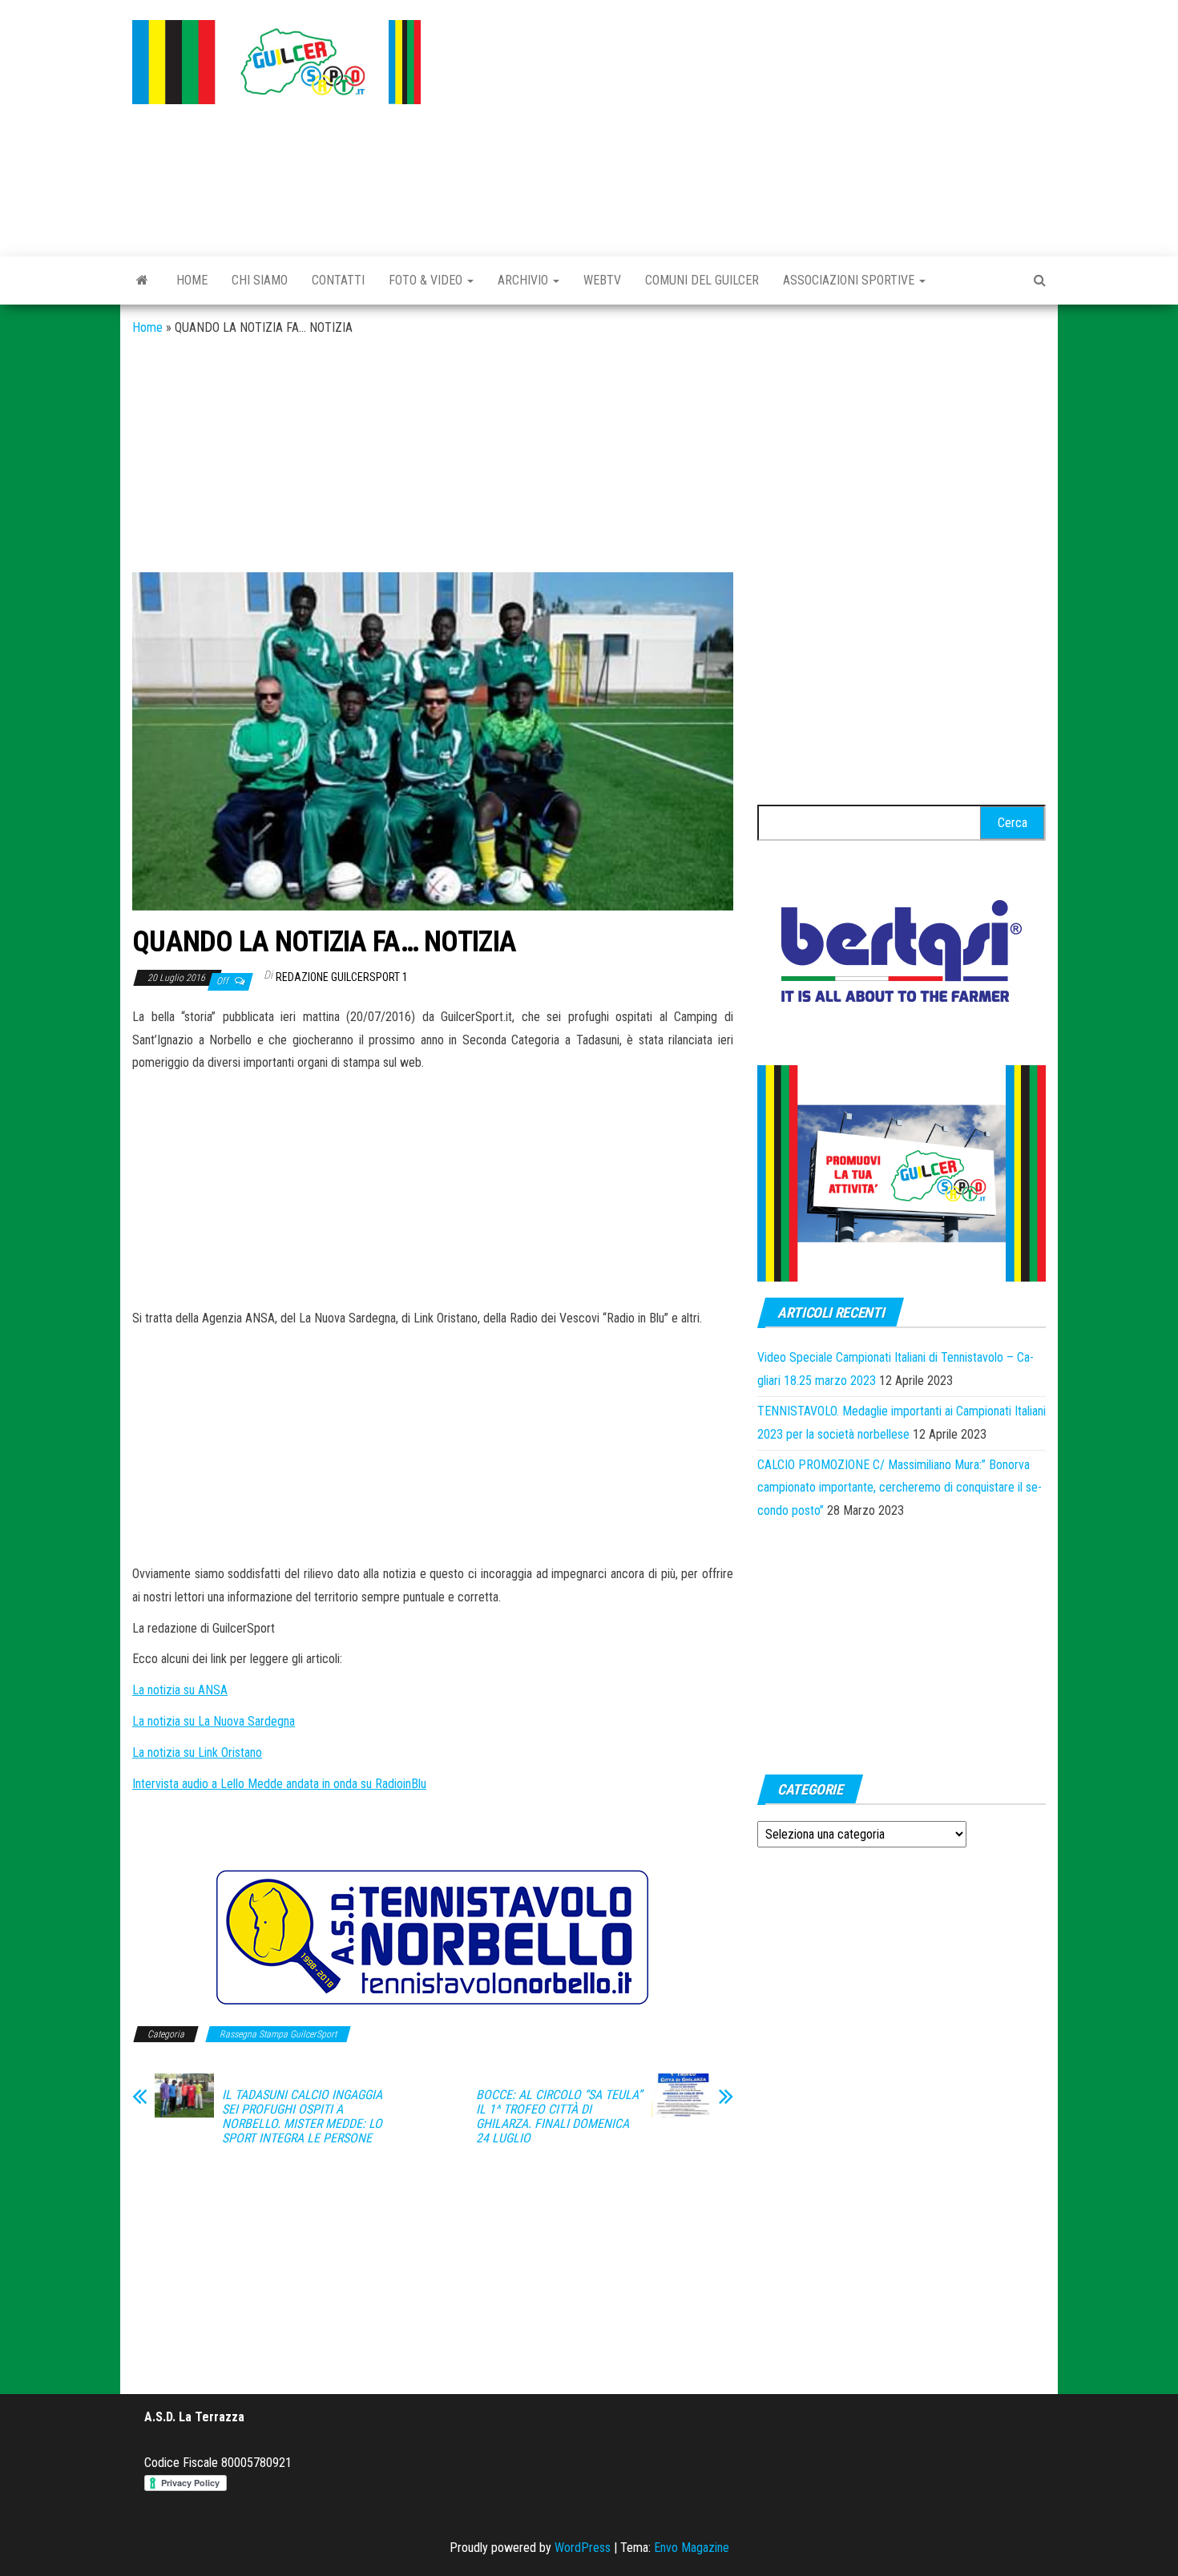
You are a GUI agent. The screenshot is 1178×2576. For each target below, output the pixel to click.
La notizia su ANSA (180, 1690)
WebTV (602, 280)
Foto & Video (427, 280)
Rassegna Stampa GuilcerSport (278, 2034)
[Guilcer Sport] (142, 281)
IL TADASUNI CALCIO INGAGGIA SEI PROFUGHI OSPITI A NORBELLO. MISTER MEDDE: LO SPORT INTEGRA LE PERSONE (302, 2117)
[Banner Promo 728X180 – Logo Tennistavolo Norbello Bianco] (433, 1937)
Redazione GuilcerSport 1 (342, 977)
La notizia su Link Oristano (197, 1752)
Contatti (338, 280)
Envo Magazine (692, 2548)
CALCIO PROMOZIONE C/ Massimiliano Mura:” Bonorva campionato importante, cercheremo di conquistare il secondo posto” (900, 1488)
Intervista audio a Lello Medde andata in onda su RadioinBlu (279, 1784)
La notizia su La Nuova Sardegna (214, 1721)
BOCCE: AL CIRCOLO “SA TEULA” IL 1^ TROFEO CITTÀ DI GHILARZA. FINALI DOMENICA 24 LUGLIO (559, 2117)
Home (192, 280)
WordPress (583, 2548)
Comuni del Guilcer (702, 280)
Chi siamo (260, 280)
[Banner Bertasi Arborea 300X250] (902, 956)
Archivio (524, 280)
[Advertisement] (745, 124)
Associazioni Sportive (850, 280)
